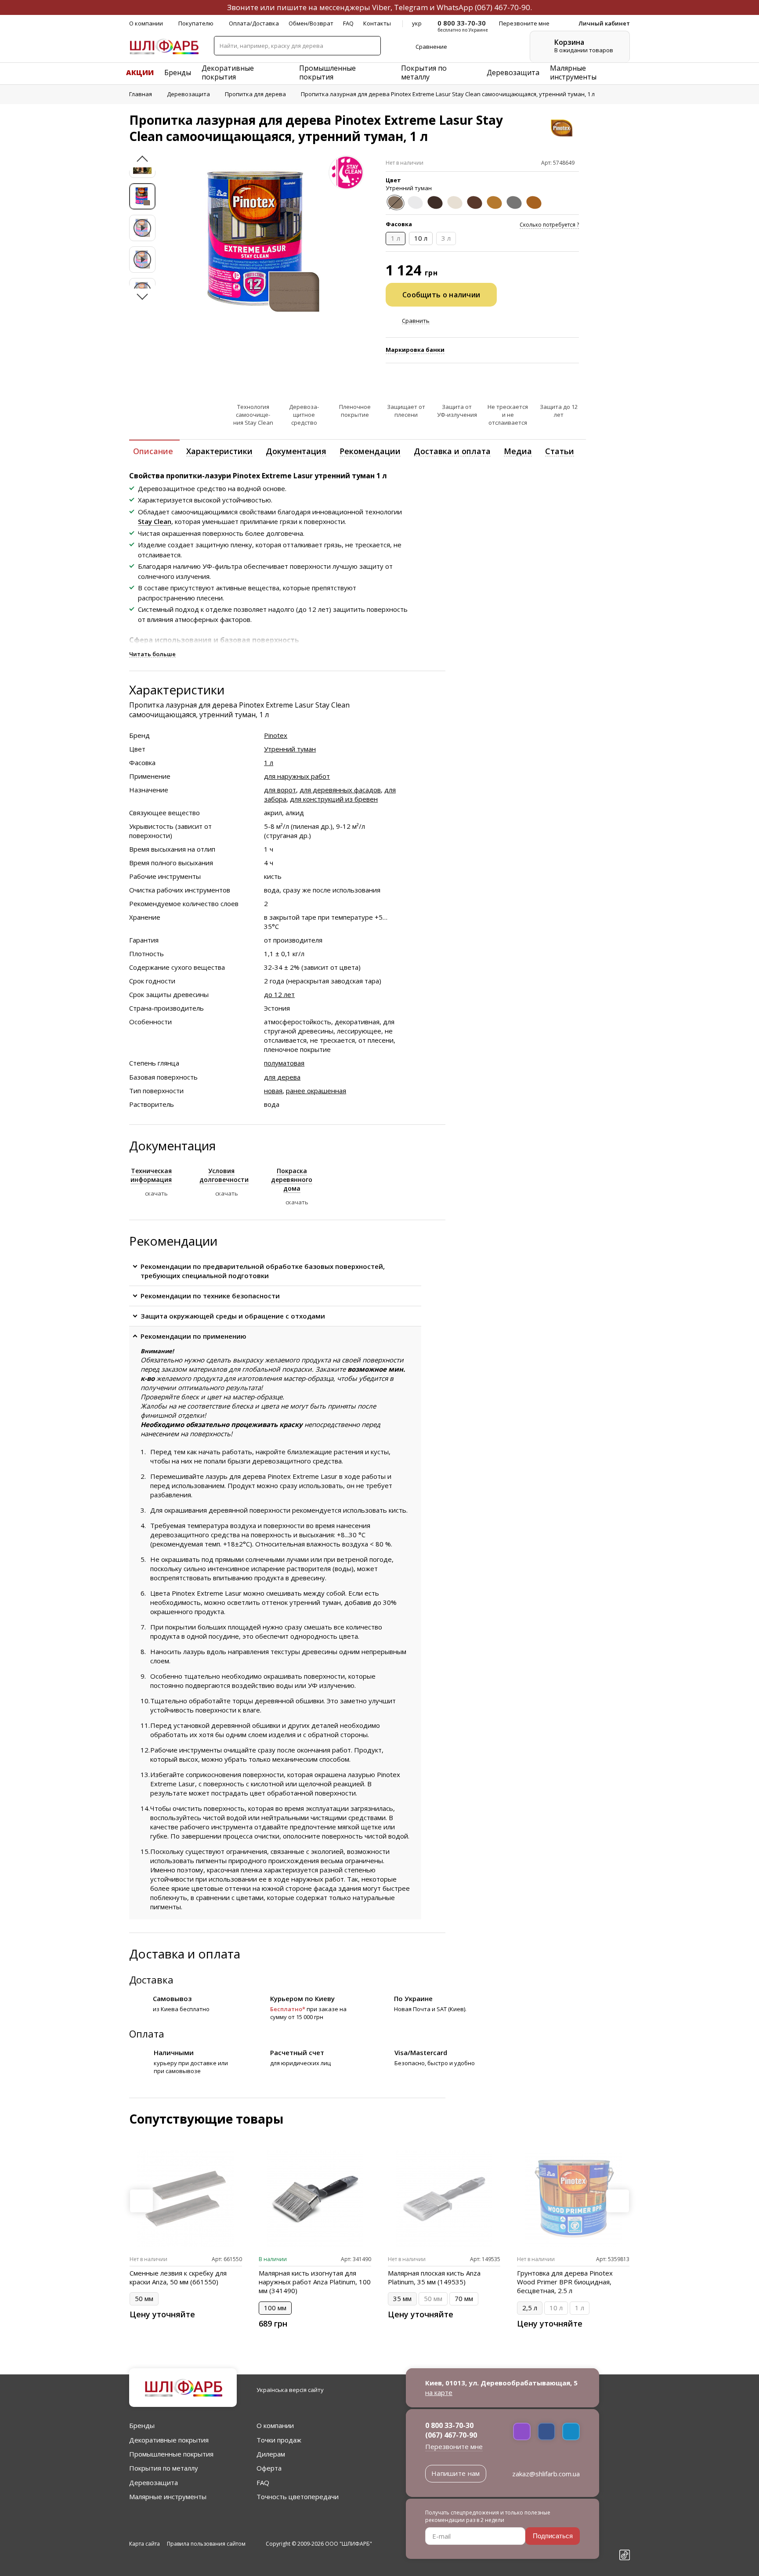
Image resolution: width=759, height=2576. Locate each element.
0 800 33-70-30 (449, 2425)
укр (417, 23)
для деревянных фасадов (340, 790)
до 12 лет (279, 994)
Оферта (269, 2468)
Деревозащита (513, 72)
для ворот (280, 790)
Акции (140, 72)
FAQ (348, 23)
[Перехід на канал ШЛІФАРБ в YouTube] (625, 2540)
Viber (381, 7)
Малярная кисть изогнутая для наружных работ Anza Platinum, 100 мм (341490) (315, 2282)
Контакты (377, 23)
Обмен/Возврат (311, 23)
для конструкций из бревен (334, 799)
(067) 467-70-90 (502, 7)
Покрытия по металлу (424, 72)
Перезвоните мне (454, 2446)
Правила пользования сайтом (206, 2544)
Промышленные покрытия (327, 72)
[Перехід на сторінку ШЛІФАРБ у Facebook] (625, 2509)
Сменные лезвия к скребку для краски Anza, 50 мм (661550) (178, 2277)
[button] (142, 161)
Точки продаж (279, 2440)
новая (273, 1091)
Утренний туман (290, 749)
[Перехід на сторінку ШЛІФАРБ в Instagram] (625, 2525)
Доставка (151, 1980)
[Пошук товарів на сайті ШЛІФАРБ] (371, 46)
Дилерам (271, 2454)
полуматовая (284, 1063)
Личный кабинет (604, 23)
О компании (146, 23)
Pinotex (276, 735)
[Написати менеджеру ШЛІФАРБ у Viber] (522, 2431)
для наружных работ (297, 776)
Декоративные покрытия (228, 72)
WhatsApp (455, 7)
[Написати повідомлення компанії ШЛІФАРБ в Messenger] (546, 2431)
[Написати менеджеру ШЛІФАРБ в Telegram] (571, 2431)
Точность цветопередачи (298, 2497)
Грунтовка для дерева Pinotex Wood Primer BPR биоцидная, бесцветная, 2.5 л (565, 2282)
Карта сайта (145, 2544)
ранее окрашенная (316, 1091)
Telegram (411, 7)
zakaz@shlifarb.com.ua (546, 2474)
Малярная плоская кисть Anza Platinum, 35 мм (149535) (434, 2277)
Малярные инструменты (573, 72)
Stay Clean (155, 521)
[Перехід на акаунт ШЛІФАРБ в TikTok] (625, 2556)
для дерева (282, 1077)
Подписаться (553, 2536)
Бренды (178, 72)
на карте (439, 2392)
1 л (269, 762)
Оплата (147, 2034)
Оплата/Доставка (254, 23)
